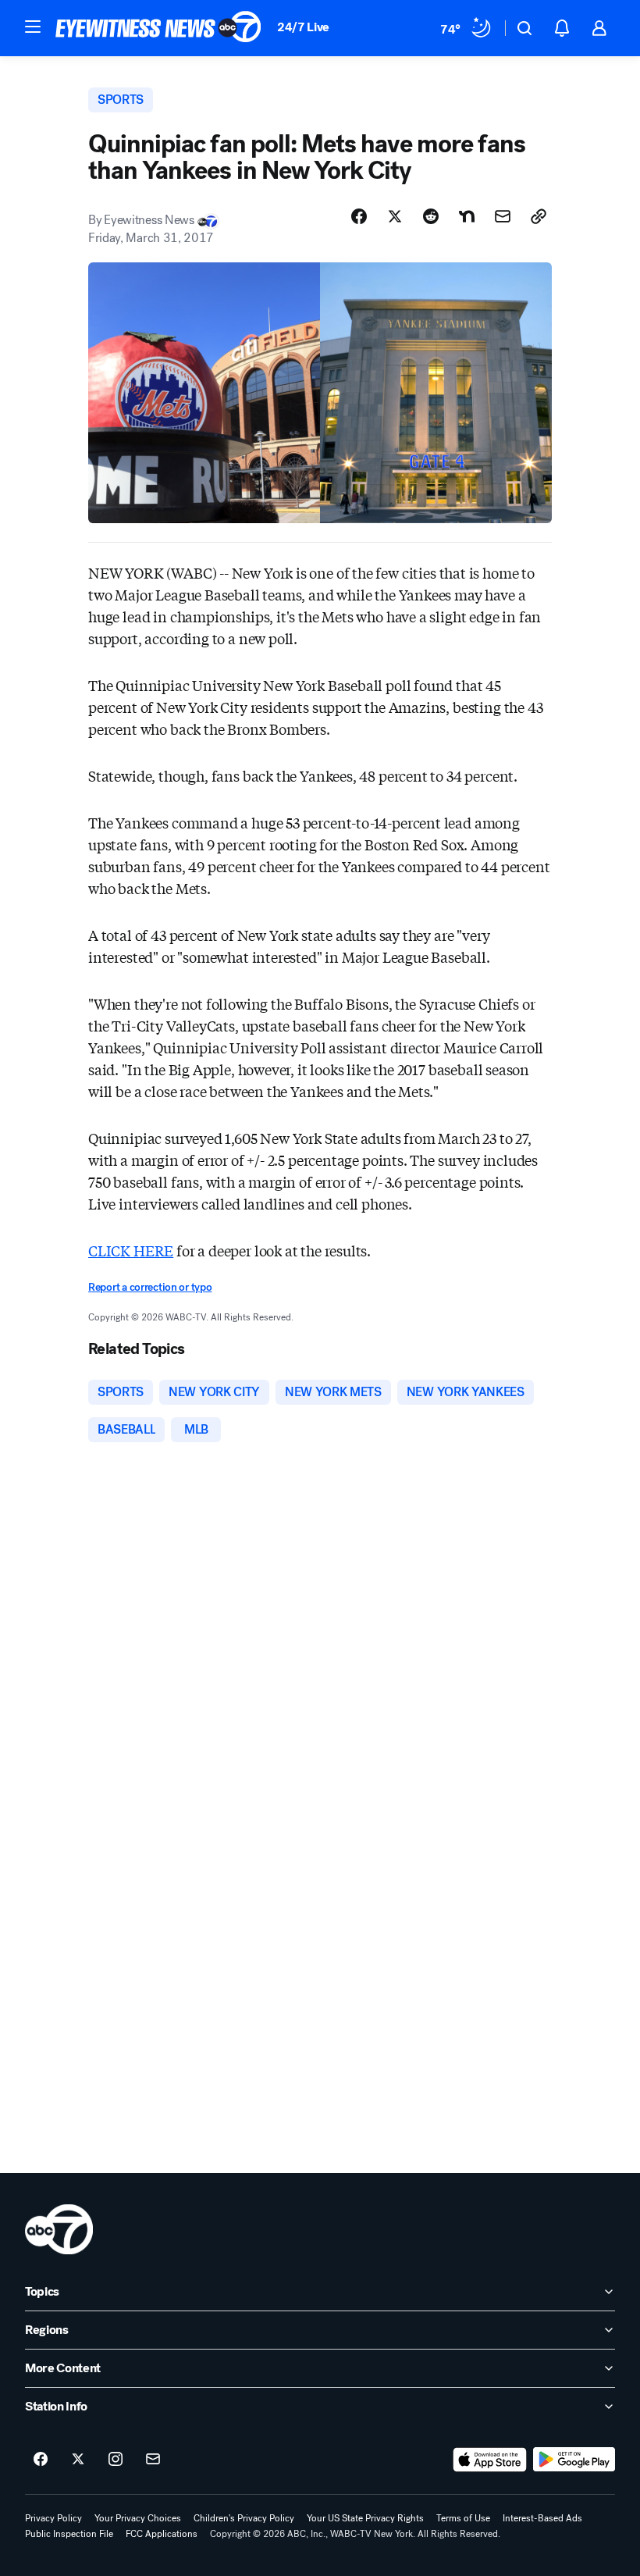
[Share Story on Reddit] (431, 216)
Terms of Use (463, 2518)
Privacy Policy (53, 2518)
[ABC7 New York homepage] (158, 28)
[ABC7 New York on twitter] (78, 2460)
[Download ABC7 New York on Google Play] (574, 2460)
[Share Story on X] (395, 216)
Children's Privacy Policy (244, 2518)
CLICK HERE (131, 1250)
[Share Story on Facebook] (359, 216)
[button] (33, 27)
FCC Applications (162, 2534)
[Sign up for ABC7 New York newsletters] (153, 2460)
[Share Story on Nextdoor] (467, 216)
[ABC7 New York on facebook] (41, 2460)
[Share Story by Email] (503, 216)
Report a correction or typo (150, 1287)
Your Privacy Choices (138, 2518)
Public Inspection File (69, 2534)
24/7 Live (303, 27)
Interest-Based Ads (542, 2518)
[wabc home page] (59, 2229)
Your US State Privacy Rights (365, 2518)
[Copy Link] (539, 216)
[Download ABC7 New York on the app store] (490, 2460)
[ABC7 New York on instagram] (116, 2460)
